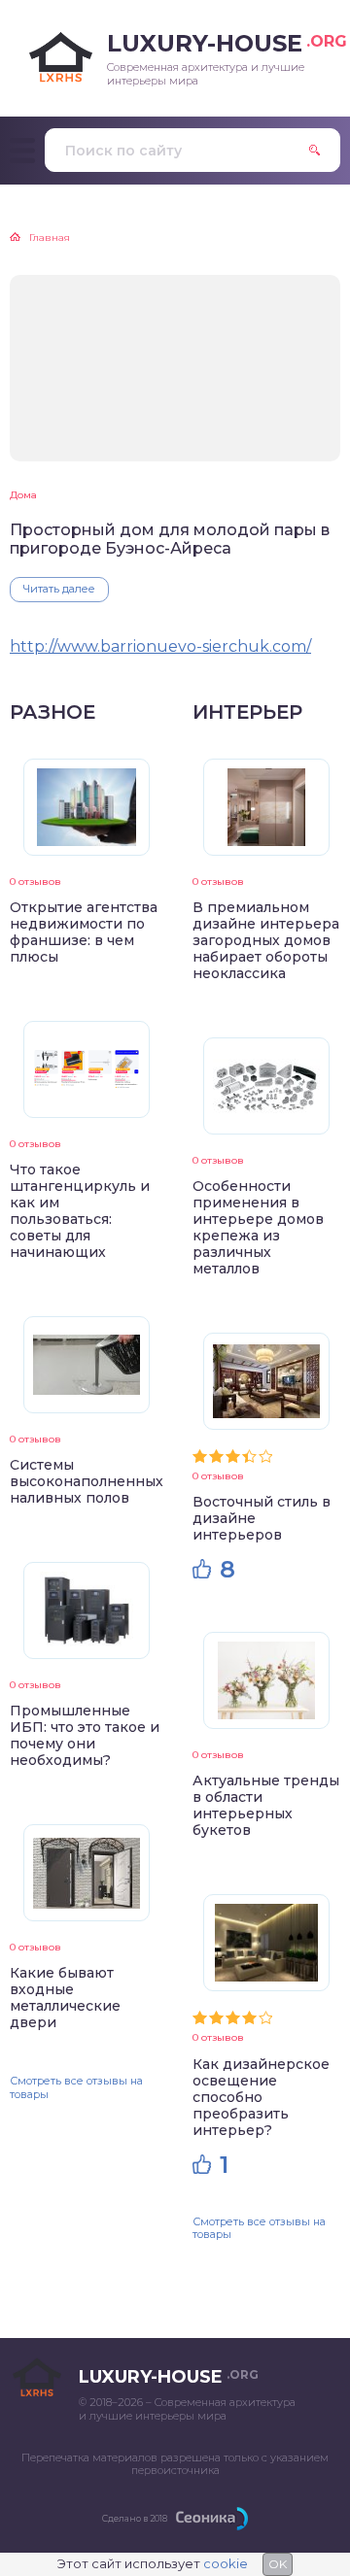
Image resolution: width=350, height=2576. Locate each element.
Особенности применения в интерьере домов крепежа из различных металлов (258, 1227)
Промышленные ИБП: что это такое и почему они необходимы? (85, 1735)
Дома (23, 495)
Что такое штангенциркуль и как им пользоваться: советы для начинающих (80, 1211)
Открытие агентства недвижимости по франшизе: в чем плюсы (84, 932)
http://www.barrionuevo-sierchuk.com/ (160, 646)
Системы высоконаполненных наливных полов (87, 1481)
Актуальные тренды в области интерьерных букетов (266, 1805)
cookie (226, 2563)
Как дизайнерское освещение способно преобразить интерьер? (261, 2097)
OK (278, 2564)
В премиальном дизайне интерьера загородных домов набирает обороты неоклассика (266, 940)
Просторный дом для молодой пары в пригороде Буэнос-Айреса (170, 539)
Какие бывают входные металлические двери (65, 1998)
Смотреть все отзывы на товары (76, 2087)
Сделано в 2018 (135, 2518)
